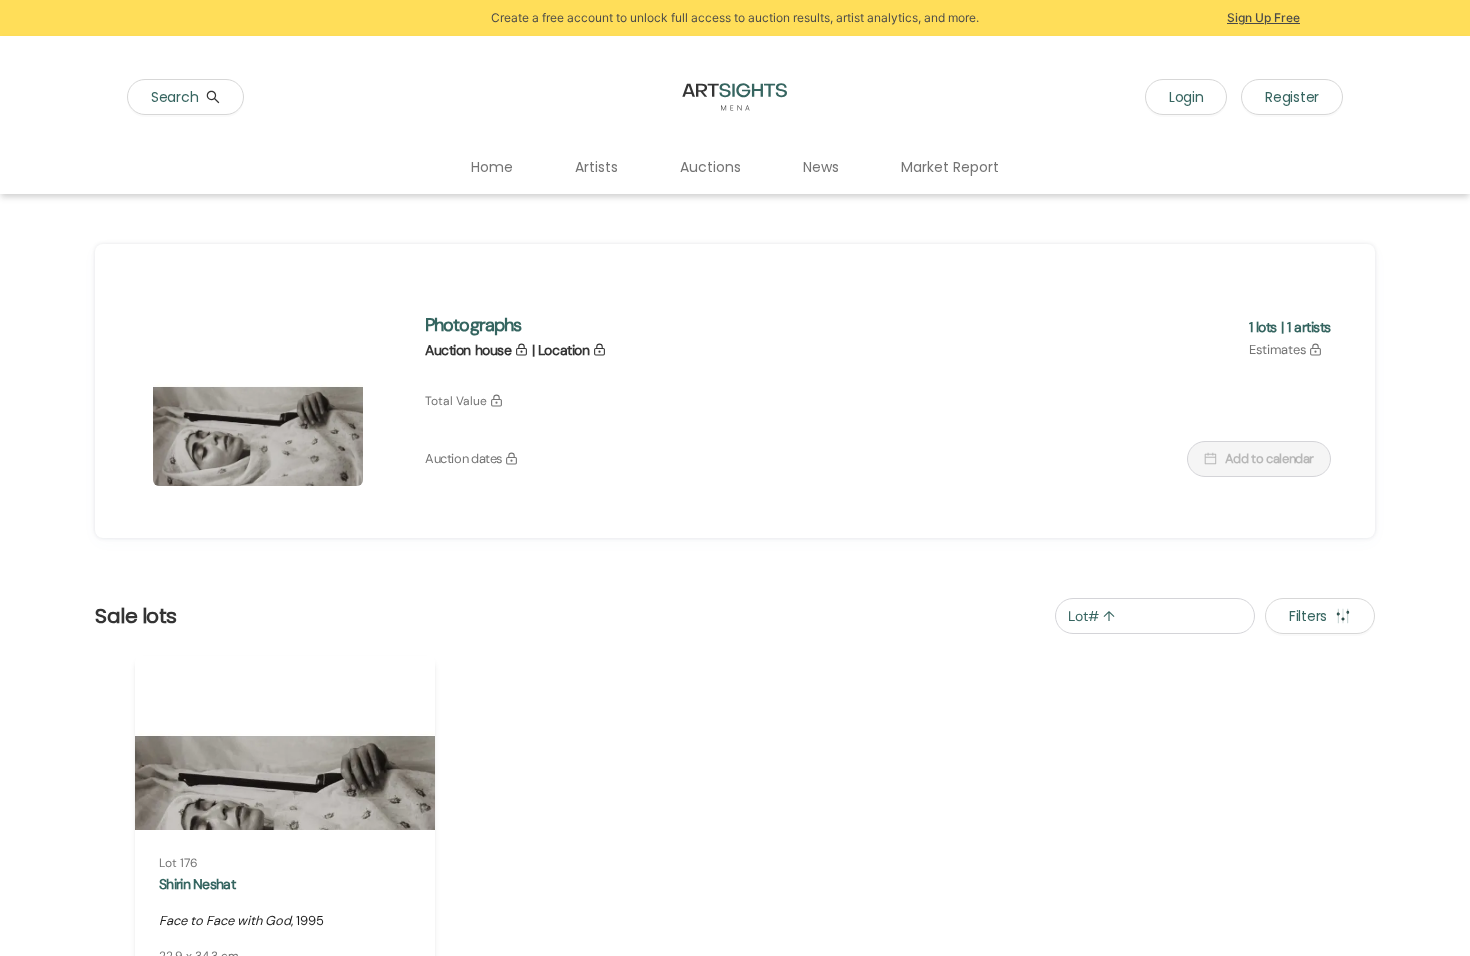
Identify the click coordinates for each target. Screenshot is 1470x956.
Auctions (710, 167)
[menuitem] (492, 168)
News (821, 167)
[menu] (735, 168)
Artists (596, 167)
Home (492, 167)
